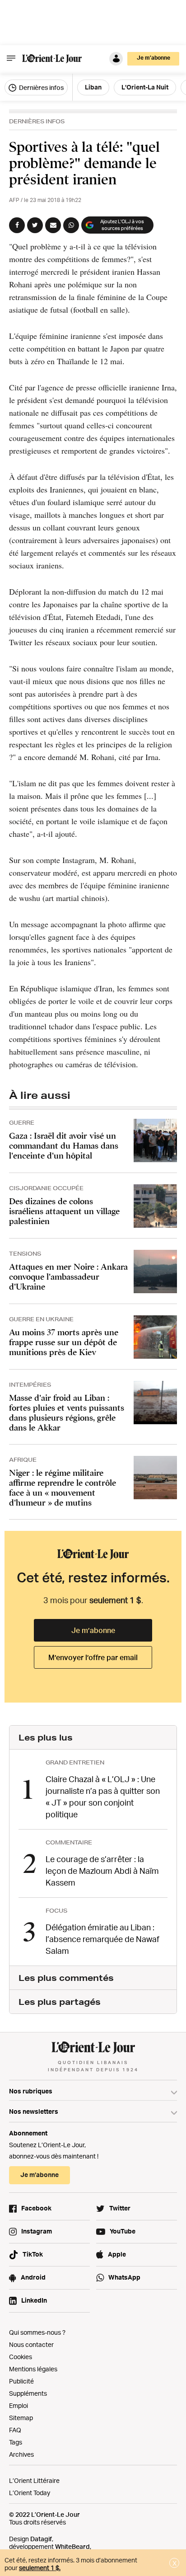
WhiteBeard (72, 2546)
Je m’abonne (93, 1630)
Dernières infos (41, 87)
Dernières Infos (37, 121)
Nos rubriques (31, 2091)
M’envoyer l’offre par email (93, 1657)
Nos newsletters (34, 2111)
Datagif (41, 2539)
